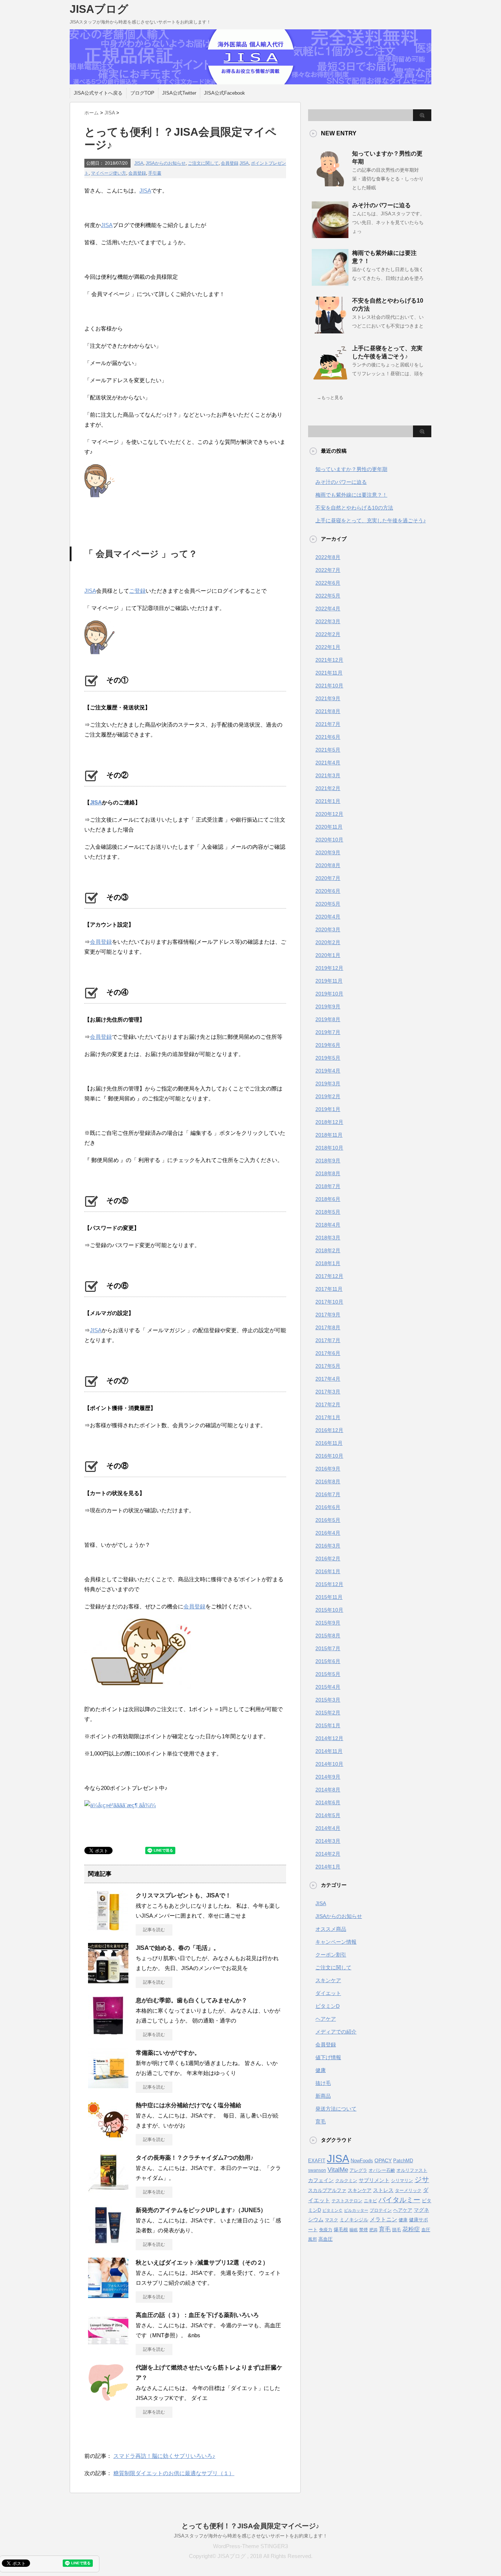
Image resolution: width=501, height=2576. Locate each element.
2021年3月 (328, 775)
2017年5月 (328, 1366)
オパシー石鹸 (382, 2170)
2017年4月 (328, 1379)
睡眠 (354, 2230)
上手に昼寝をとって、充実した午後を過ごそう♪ (371, 520)
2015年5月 (328, 1674)
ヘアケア (326, 2019)
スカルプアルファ (327, 2190)
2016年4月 (328, 1533)
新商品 (323, 2096)
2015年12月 (329, 1584)
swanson (317, 2170)
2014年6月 (328, 1802)
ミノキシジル (354, 2220)
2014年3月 (328, 1841)
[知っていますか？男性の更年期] (330, 183)
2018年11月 (329, 1135)
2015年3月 (328, 1700)
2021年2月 (328, 788)
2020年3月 (328, 929)
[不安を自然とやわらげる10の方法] (330, 330)
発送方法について (336, 2109)
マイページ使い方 (109, 173)
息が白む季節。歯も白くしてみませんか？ (191, 2000)
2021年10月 (329, 686)
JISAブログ (99, 9)
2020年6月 (328, 891)
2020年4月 (328, 917)
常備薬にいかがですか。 (168, 2053)
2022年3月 (328, 621)
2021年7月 (328, 724)
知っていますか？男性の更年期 (351, 469)
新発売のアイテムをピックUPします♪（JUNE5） (201, 2210)
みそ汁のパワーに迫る (381, 205)
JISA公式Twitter (179, 93)
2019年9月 (328, 1006)
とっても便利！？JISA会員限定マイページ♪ (251, 2526)
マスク (332, 2220)
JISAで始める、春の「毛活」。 (178, 1948)
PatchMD (403, 2161)
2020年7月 (328, 878)
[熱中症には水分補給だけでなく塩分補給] (108, 2138)
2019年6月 (328, 1045)
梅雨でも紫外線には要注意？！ (351, 495)
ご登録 (137, 591)
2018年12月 (329, 1122)
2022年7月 (328, 570)
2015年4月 (328, 1687)
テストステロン (347, 2201)
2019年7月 (328, 1032)
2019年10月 (329, 994)
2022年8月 (328, 557)
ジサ (422, 2179)
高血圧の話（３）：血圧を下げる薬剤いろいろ (197, 2315)
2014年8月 (328, 1790)
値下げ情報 (328, 2057)
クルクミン (346, 2181)
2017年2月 (328, 1404)
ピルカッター (356, 2210)
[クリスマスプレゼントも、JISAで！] (108, 1928)
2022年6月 (328, 583)
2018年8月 (328, 1173)
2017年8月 (328, 1327)
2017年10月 (329, 1302)
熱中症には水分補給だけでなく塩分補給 (189, 2105)
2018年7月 (328, 1186)
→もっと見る (330, 398)
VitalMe (338, 2170)
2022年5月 (328, 596)
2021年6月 (328, 737)
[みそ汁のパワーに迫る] (330, 235)
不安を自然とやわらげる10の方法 (354, 508)
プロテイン (381, 2210)
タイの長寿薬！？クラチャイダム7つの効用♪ (195, 2158)
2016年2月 (328, 1559)
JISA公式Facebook (224, 93)
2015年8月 (328, 1636)
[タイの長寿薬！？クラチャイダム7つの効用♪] (108, 2190)
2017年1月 (328, 1417)
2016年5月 (328, 1520)
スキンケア (328, 1980)
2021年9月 (328, 698)
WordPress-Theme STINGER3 (251, 2546)
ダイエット (328, 1993)
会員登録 (230, 163)
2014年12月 (329, 1738)
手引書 (155, 173)
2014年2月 (328, 1854)
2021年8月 (328, 711)
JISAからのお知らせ (166, 163)
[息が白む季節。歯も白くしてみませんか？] (108, 2033)
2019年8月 (328, 1019)
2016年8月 (328, 1481)
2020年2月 (328, 942)
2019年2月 (328, 1096)
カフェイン (321, 2180)
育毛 (321, 2122)
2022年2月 (328, 634)
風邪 (312, 2239)
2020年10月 (329, 840)
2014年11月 (329, 1751)
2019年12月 (329, 968)
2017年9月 (328, 1315)
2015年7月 (328, 1648)
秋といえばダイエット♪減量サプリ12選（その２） (202, 2263)
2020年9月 (328, 852)
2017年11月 (329, 1289)
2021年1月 (328, 801)
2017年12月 (329, 1276)
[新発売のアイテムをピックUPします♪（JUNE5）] (108, 2243)
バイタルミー (399, 2200)
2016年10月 (329, 1456)
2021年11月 (329, 673)
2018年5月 (328, 1212)
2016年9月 (328, 1469)
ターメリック (408, 2190)
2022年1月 (328, 647)
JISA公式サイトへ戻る (98, 93)
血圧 (426, 2230)
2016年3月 (328, 1546)
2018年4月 (328, 1225)
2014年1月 (328, 1867)
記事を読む (154, 1930)
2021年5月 (328, 750)
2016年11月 (329, 1443)
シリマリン (402, 2181)
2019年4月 (328, 1071)
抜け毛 (323, 2083)
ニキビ (370, 2201)
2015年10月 (329, 1610)
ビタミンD (328, 2006)
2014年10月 (329, 1764)
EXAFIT (317, 2161)
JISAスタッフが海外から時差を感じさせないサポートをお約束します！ (251, 2536)
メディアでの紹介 (336, 2032)
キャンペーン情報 (336, 1942)
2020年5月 (328, 904)
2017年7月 (328, 1340)
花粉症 (411, 2229)
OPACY (383, 2161)
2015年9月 (328, 1623)
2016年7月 (328, 1494)
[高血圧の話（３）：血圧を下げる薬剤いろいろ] (108, 2347)
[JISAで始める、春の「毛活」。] (108, 1980)
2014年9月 (328, 1777)
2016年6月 (328, 1507)
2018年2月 (328, 1250)
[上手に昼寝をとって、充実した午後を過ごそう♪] (330, 378)
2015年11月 (329, 1597)
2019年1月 (328, 1109)
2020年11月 (329, 827)
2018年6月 (328, 1199)
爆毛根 (341, 2230)
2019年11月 (329, 981)
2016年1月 (328, 1571)
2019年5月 (328, 1058)
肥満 (373, 2230)
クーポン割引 (331, 1955)
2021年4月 (328, 763)
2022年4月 (328, 609)
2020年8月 (328, 865)
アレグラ (358, 2170)
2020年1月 (328, 955)
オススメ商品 (331, 1929)
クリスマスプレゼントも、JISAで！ (183, 1895)
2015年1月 (328, 1725)
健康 (321, 2070)
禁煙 (363, 2230)
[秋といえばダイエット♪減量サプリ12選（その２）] (108, 2295)
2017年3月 (328, 1392)
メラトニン (383, 2219)
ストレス (383, 2190)
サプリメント (374, 2180)
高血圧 (326, 2239)
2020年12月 (329, 814)
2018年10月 (329, 1148)
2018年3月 (328, 1238)
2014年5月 (328, 1815)
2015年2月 (328, 1713)
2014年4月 (328, 1828)
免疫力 (326, 2230)
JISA (139, 163)
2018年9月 (328, 1161)
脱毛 (396, 2230)
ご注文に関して (203, 163)
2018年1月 (328, 1263)
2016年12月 (329, 1430)
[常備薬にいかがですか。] (108, 2085)
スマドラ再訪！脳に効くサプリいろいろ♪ (164, 2456)
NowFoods (362, 2161)
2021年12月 (329, 660)
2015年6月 (328, 1661)
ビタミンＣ (332, 2210)
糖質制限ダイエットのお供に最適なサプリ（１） (174, 2473)
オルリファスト (412, 2170)
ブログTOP (142, 93)
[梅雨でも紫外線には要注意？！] (330, 283)
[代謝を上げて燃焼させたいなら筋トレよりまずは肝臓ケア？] (108, 2400)
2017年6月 (328, 1353)
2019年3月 (328, 1084)
